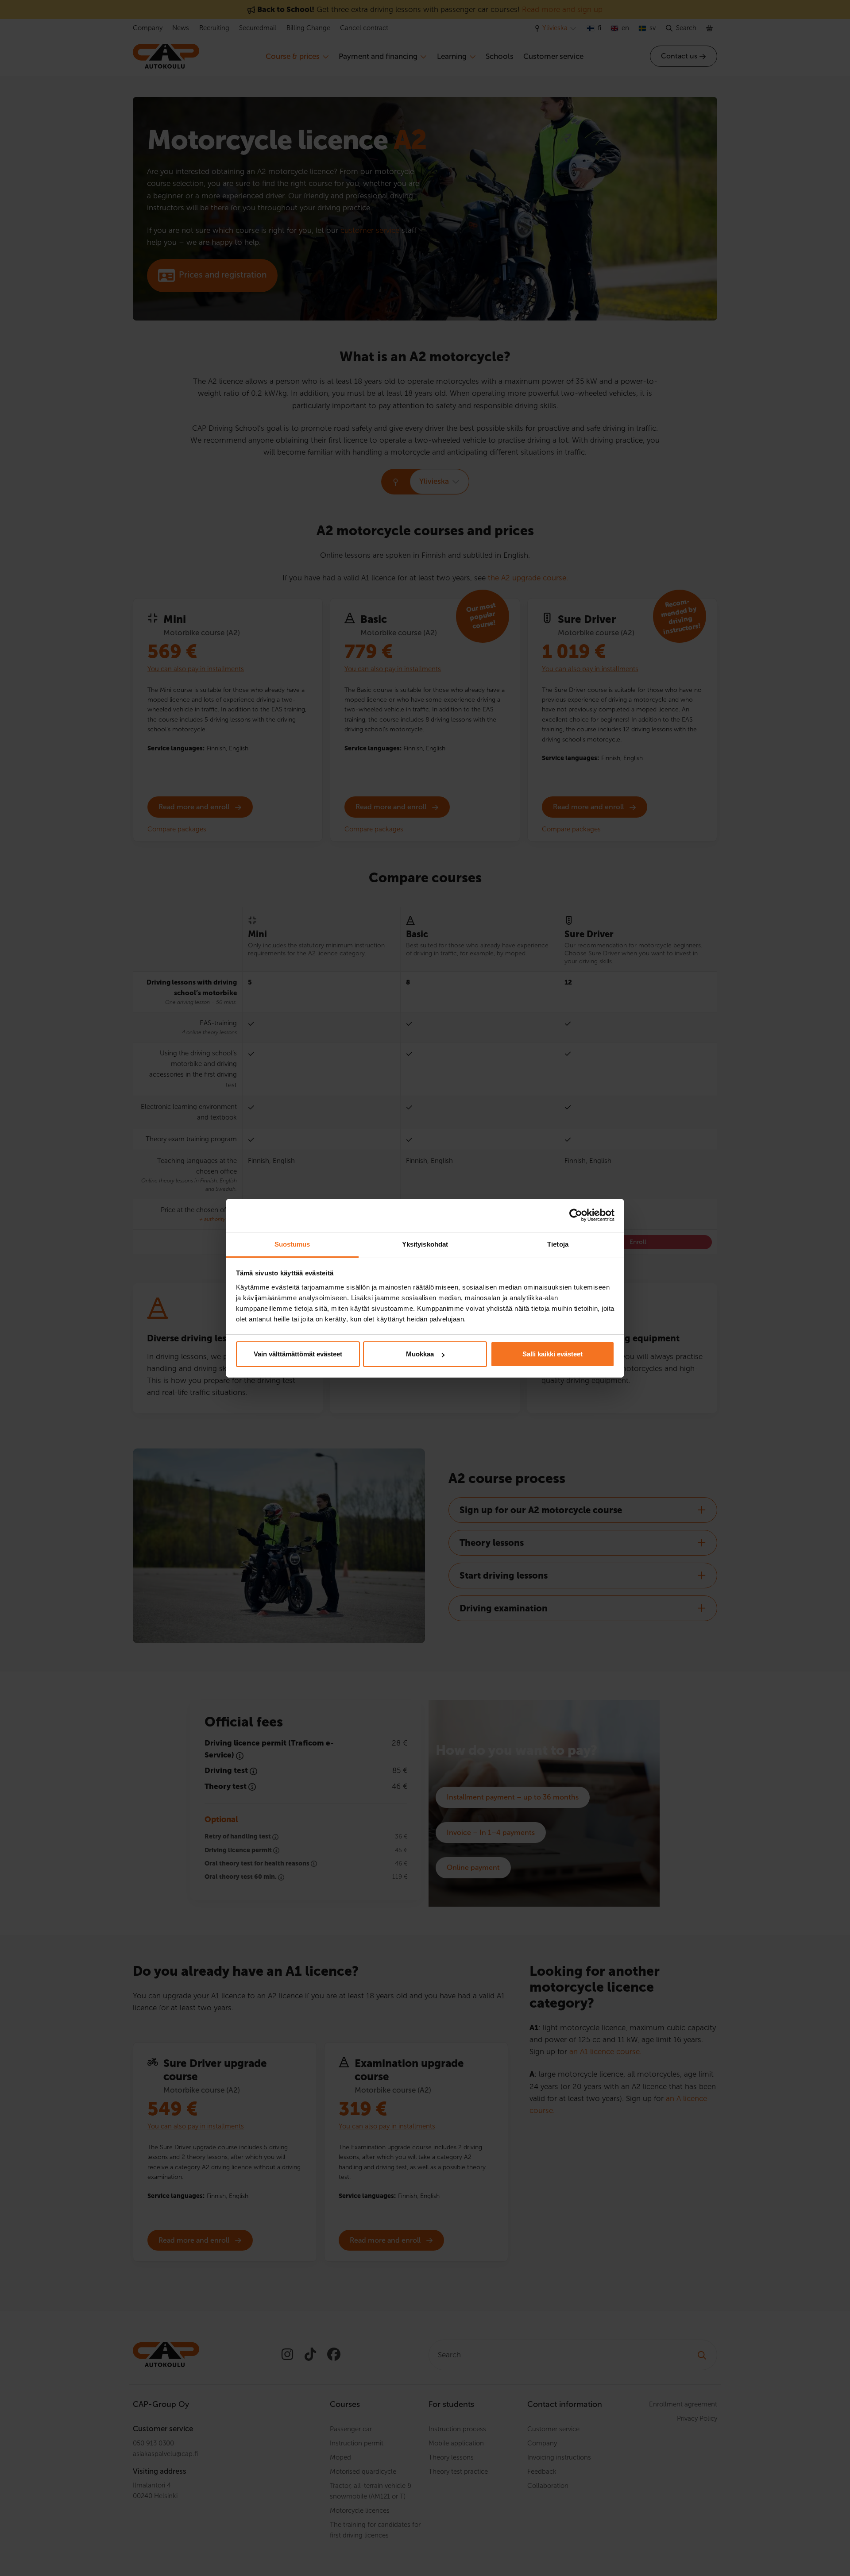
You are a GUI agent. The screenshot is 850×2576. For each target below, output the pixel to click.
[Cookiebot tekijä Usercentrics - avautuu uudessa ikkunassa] (576, 1215)
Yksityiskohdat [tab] (425, 1244)
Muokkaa (420, 1354)
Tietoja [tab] (558, 1244)
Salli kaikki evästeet (552, 1354)
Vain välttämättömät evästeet (298, 1354)
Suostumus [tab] (292, 1244)
